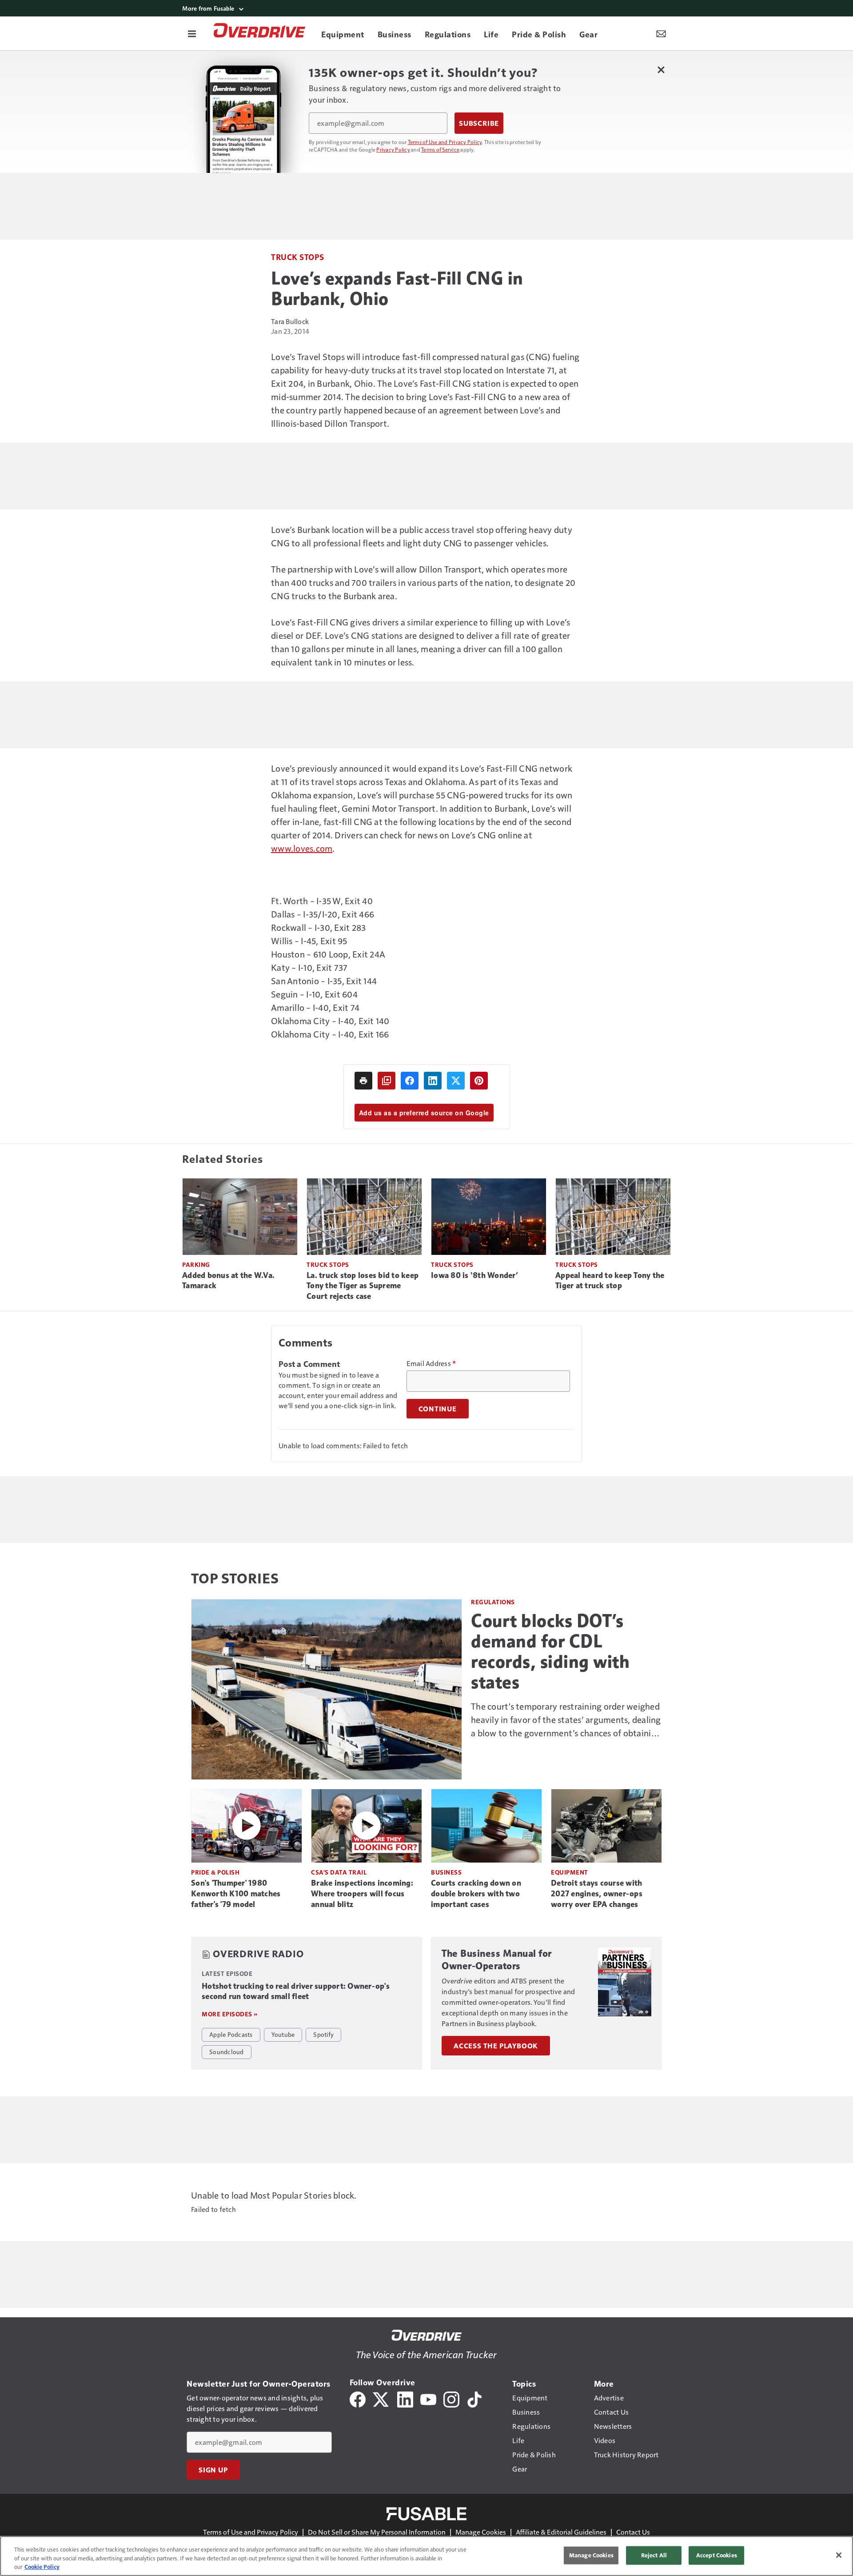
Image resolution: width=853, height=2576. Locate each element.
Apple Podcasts (231, 2034)
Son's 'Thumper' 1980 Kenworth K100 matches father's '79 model (236, 1894)
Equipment (570, 1872)
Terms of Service (440, 149)
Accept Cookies (717, 2555)
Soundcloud (227, 2051)
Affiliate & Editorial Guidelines (561, 2532)
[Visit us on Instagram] (451, 2398)
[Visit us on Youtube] (428, 2398)
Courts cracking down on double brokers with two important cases (476, 1894)
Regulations (493, 1602)
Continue (438, 1409)
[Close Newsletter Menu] (661, 70)
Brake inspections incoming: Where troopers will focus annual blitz (362, 1894)
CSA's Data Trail (339, 1872)
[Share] (410, 1081)
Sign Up (213, 2470)
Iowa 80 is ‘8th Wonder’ (474, 1275)
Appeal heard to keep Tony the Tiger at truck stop (610, 1281)
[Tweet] (456, 1081)
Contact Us (633, 2532)
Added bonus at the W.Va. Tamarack (228, 1281)
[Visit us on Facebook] (358, 2398)
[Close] (839, 2555)
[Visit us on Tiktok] (474, 2398)
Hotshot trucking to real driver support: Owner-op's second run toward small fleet (296, 1991)
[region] (426, 2556)
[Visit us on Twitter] (381, 2398)
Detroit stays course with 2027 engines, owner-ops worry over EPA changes (597, 1894)
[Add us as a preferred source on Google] (387, 1081)
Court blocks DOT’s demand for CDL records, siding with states (550, 1651)
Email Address (431, 1363)
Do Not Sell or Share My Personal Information (377, 2532)
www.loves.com (302, 848)
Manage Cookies (481, 2532)
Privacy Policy (393, 149)
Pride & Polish (215, 1872)
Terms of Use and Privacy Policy (445, 142)
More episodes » (230, 2014)
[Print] (363, 1081)
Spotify (323, 2034)
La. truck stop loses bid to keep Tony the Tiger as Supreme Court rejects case (363, 1286)
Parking (196, 1264)
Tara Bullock (290, 321)
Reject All (654, 2555)
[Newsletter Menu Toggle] (661, 33)
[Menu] (192, 33)
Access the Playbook (496, 2046)
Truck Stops (298, 257)
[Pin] (479, 1081)
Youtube (283, 2034)
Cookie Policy (42, 2567)
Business (446, 1872)
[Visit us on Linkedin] (405, 2398)
